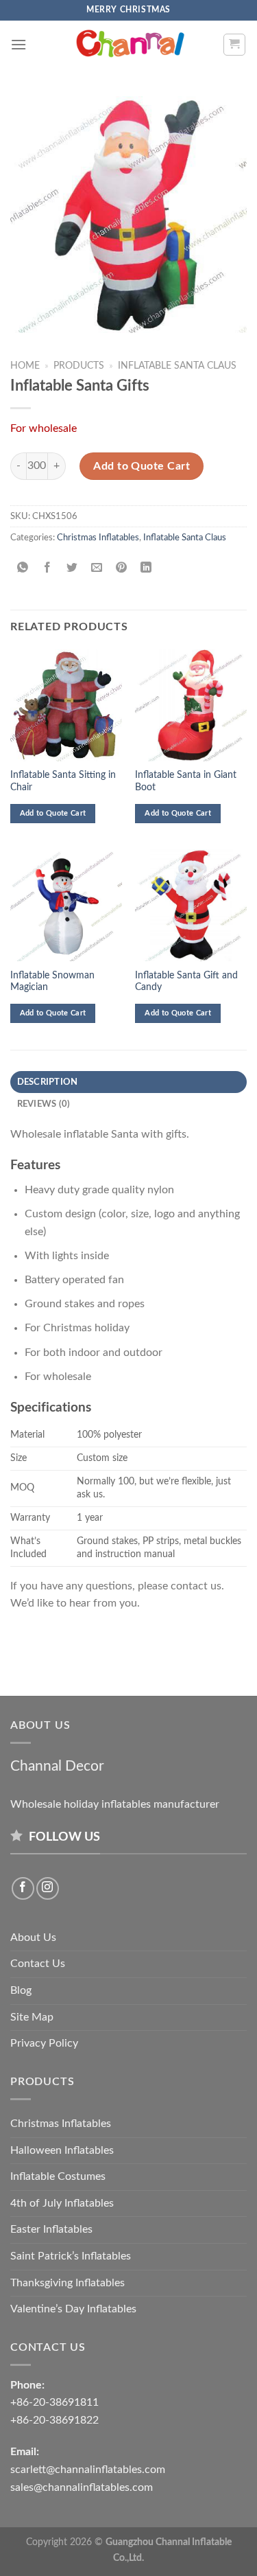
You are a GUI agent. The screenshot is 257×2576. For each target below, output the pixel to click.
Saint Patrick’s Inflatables (71, 2256)
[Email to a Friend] (97, 569)
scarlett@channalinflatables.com (88, 2470)
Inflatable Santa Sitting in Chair (63, 781)
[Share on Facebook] (48, 569)
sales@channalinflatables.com (82, 2487)
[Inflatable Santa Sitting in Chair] (66, 705)
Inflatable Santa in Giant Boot (186, 781)
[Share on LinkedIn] (146, 569)
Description (48, 1082)
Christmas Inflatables (98, 538)
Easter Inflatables (51, 2229)
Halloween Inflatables (62, 2150)
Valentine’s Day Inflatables (73, 2309)
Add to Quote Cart (142, 466)
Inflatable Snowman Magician (52, 982)
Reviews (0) (44, 1104)
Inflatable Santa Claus (177, 366)
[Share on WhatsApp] (23, 569)
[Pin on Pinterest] (122, 569)
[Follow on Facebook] (23, 1888)
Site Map (32, 2017)
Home (25, 366)
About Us (33, 1937)
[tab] (128, 1082)
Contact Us (38, 1964)
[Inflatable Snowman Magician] (66, 905)
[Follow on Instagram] (48, 1888)
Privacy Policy (44, 2043)
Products (79, 366)
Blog (21, 1990)
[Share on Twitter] (72, 569)
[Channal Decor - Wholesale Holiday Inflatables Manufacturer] (129, 45)
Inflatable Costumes (58, 2176)
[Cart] (235, 45)
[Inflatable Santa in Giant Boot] (191, 705)
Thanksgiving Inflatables (68, 2283)
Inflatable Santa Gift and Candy (186, 982)
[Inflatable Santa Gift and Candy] (191, 905)
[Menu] (19, 44)
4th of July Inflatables (62, 2203)
